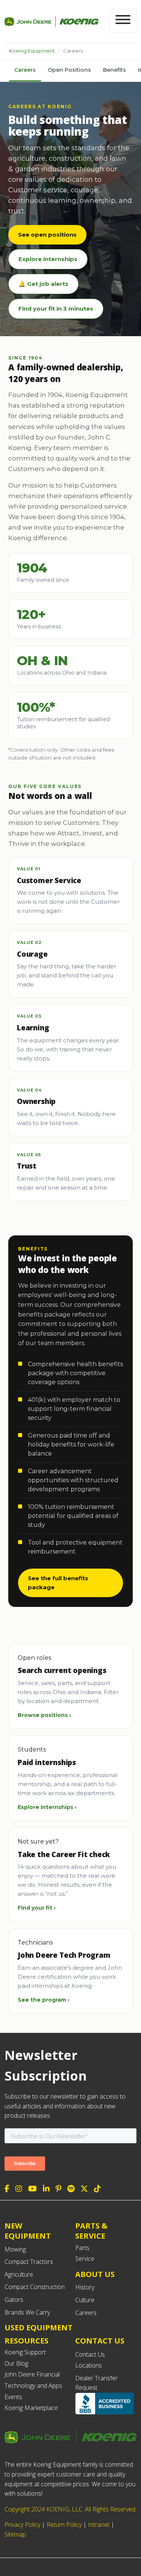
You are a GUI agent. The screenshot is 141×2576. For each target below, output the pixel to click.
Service (85, 2259)
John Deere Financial (32, 2374)
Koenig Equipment (32, 51)
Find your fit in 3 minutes (56, 309)
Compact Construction (35, 2287)
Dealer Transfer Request (96, 2383)
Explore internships (48, 259)
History (85, 2287)
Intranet (99, 2525)
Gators (14, 2300)
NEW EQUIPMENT (28, 2231)
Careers (25, 70)
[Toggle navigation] (123, 21)
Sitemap (15, 2534)
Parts (82, 2248)
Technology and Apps (33, 2386)
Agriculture (19, 2274)
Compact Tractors (29, 2262)
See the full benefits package (58, 1583)
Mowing (15, 2249)
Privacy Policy (22, 2525)
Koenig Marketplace (31, 2408)
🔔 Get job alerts (43, 284)
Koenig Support (25, 2352)
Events (13, 2397)
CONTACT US (100, 2341)
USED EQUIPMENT (39, 2328)
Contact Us (90, 2354)
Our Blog (16, 2363)
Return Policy (64, 2525)
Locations (89, 2365)
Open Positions (69, 70)
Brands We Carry (27, 2312)
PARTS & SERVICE (91, 2231)
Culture (85, 2300)
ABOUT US (95, 2274)
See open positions (47, 235)
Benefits (114, 70)
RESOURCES (27, 2341)
